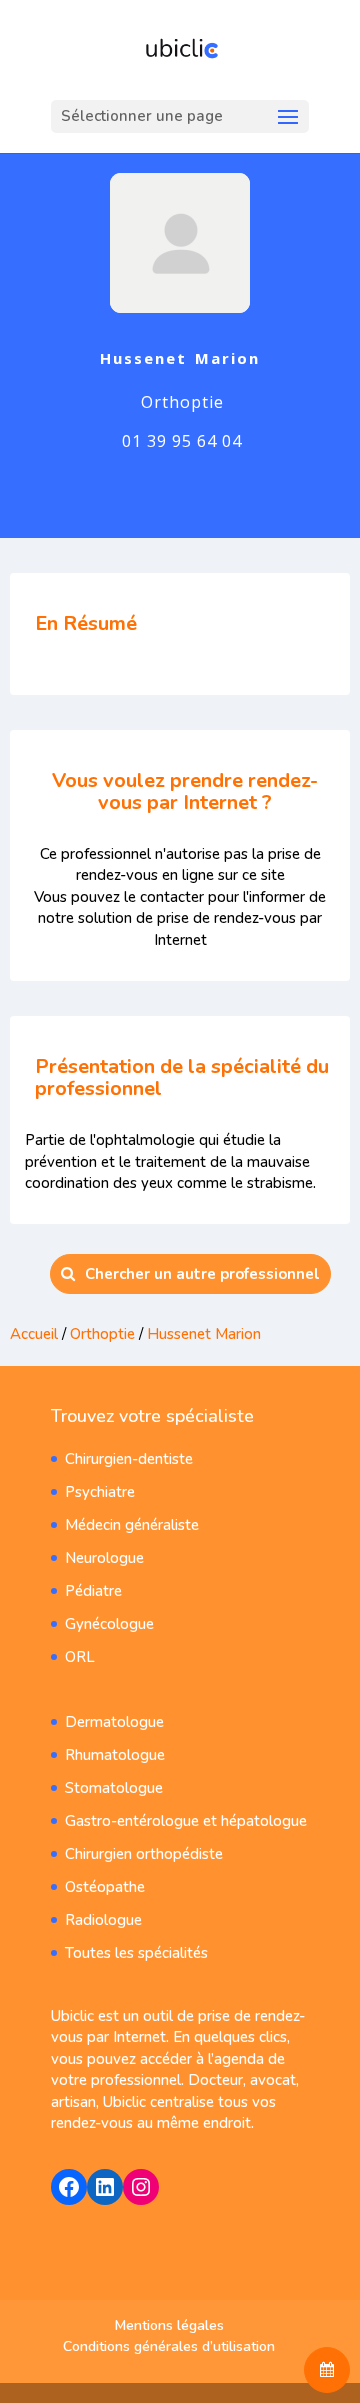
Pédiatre (93, 1591)
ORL (80, 1657)
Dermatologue (114, 1722)
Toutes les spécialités (136, 1953)
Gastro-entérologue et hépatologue (186, 1821)
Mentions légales (169, 2325)
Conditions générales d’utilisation (169, 2346)
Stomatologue (114, 1788)
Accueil (34, 1334)
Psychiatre (100, 1492)
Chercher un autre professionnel (202, 1274)
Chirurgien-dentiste (129, 1459)
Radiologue (103, 1920)
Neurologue (104, 1558)
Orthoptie (102, 1334)
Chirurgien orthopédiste (144, 1854)
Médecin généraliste (132, 1525)
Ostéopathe (105, 1887)
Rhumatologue (115, 1755)
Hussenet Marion (204, 1334)
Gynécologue (109, 1624)
